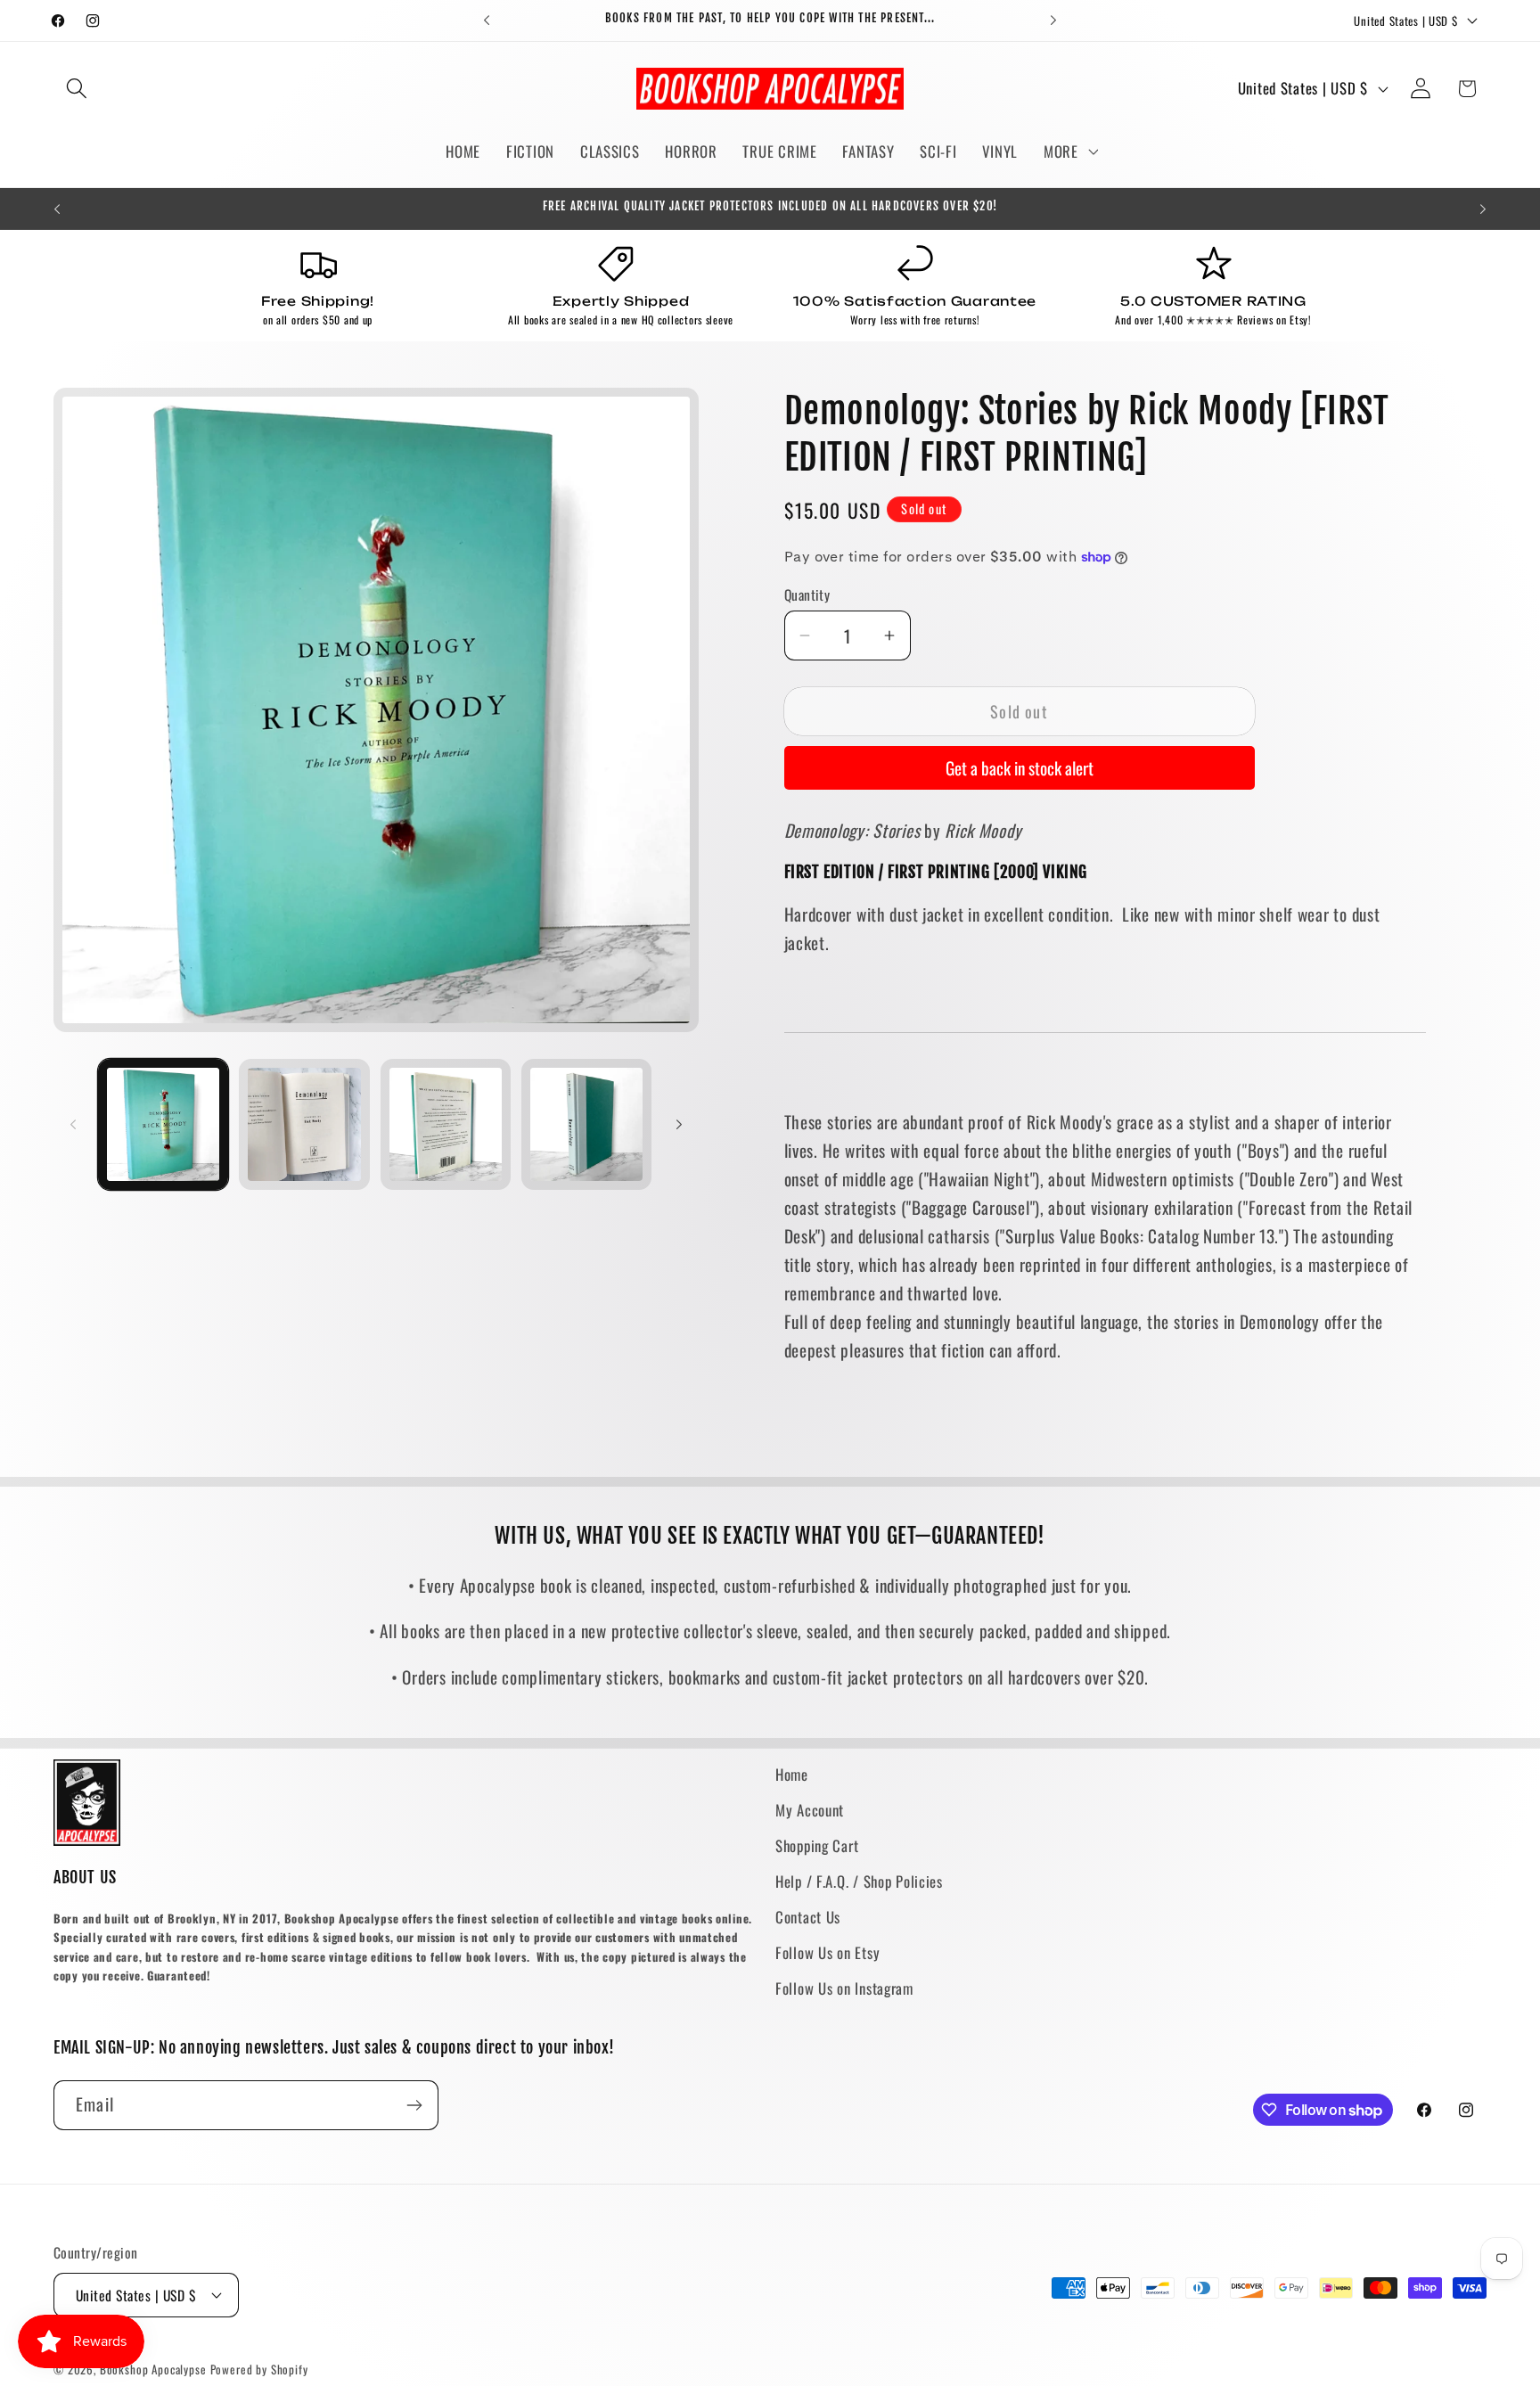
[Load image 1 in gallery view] (163, 1124)
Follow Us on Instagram (844, 1988)
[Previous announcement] (487, 20)
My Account (810, 1810)
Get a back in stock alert (1020, 768)
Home (792, 1774)
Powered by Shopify (259, 2369)
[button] (77, 89)
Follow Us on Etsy (827, 1952)
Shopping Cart (817, 1845)
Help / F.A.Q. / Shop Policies (859, 1881)
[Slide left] (73, 1125)
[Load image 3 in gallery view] (446, 1124)
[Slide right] (679, 1125)
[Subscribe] (414, 2105)
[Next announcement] (1053, 20)
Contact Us (808, 1917)
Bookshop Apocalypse (153, 2369)
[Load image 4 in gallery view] (586, 1124)
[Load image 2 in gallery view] (304, 1124)
